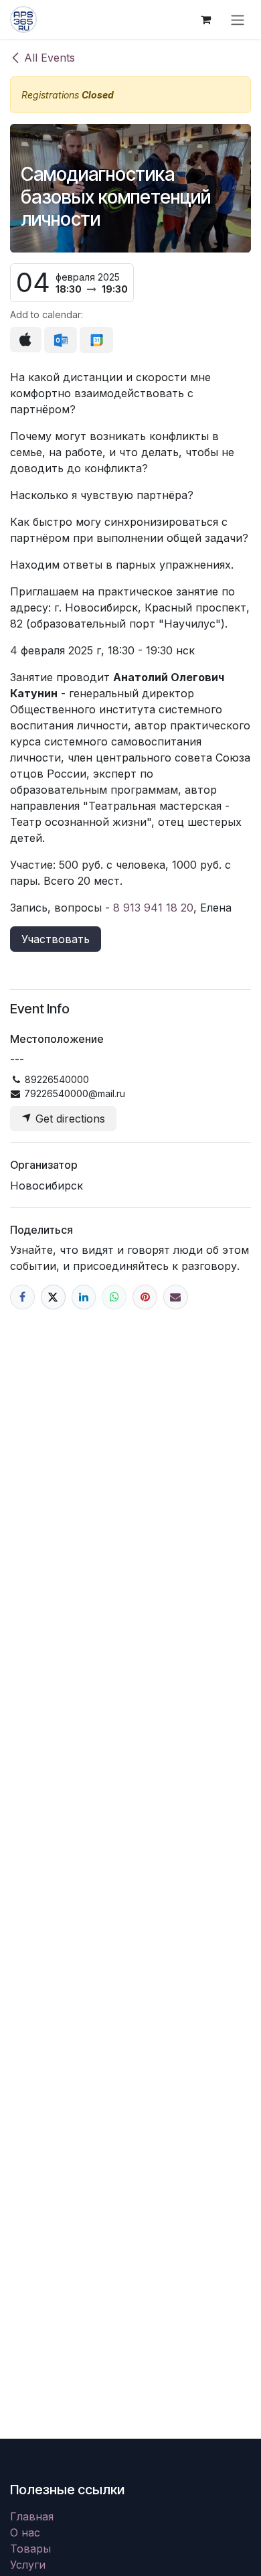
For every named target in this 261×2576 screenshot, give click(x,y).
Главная (32, 2516)
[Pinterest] (145, 1297)
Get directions (69, 1119)
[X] (53, 1297)
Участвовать (56, 939)
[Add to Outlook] (61, 340)
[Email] (176, 1297)
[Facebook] (22, 1297)
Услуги (28, 2565)
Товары (30, 2549)
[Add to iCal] (26, 340)
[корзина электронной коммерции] (205, 19)
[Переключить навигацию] (238, 19)
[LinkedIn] (84, 1297)
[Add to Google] (96, 340)
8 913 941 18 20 (153, 908)
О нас (25, 2532)
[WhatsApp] (114, 1297)
